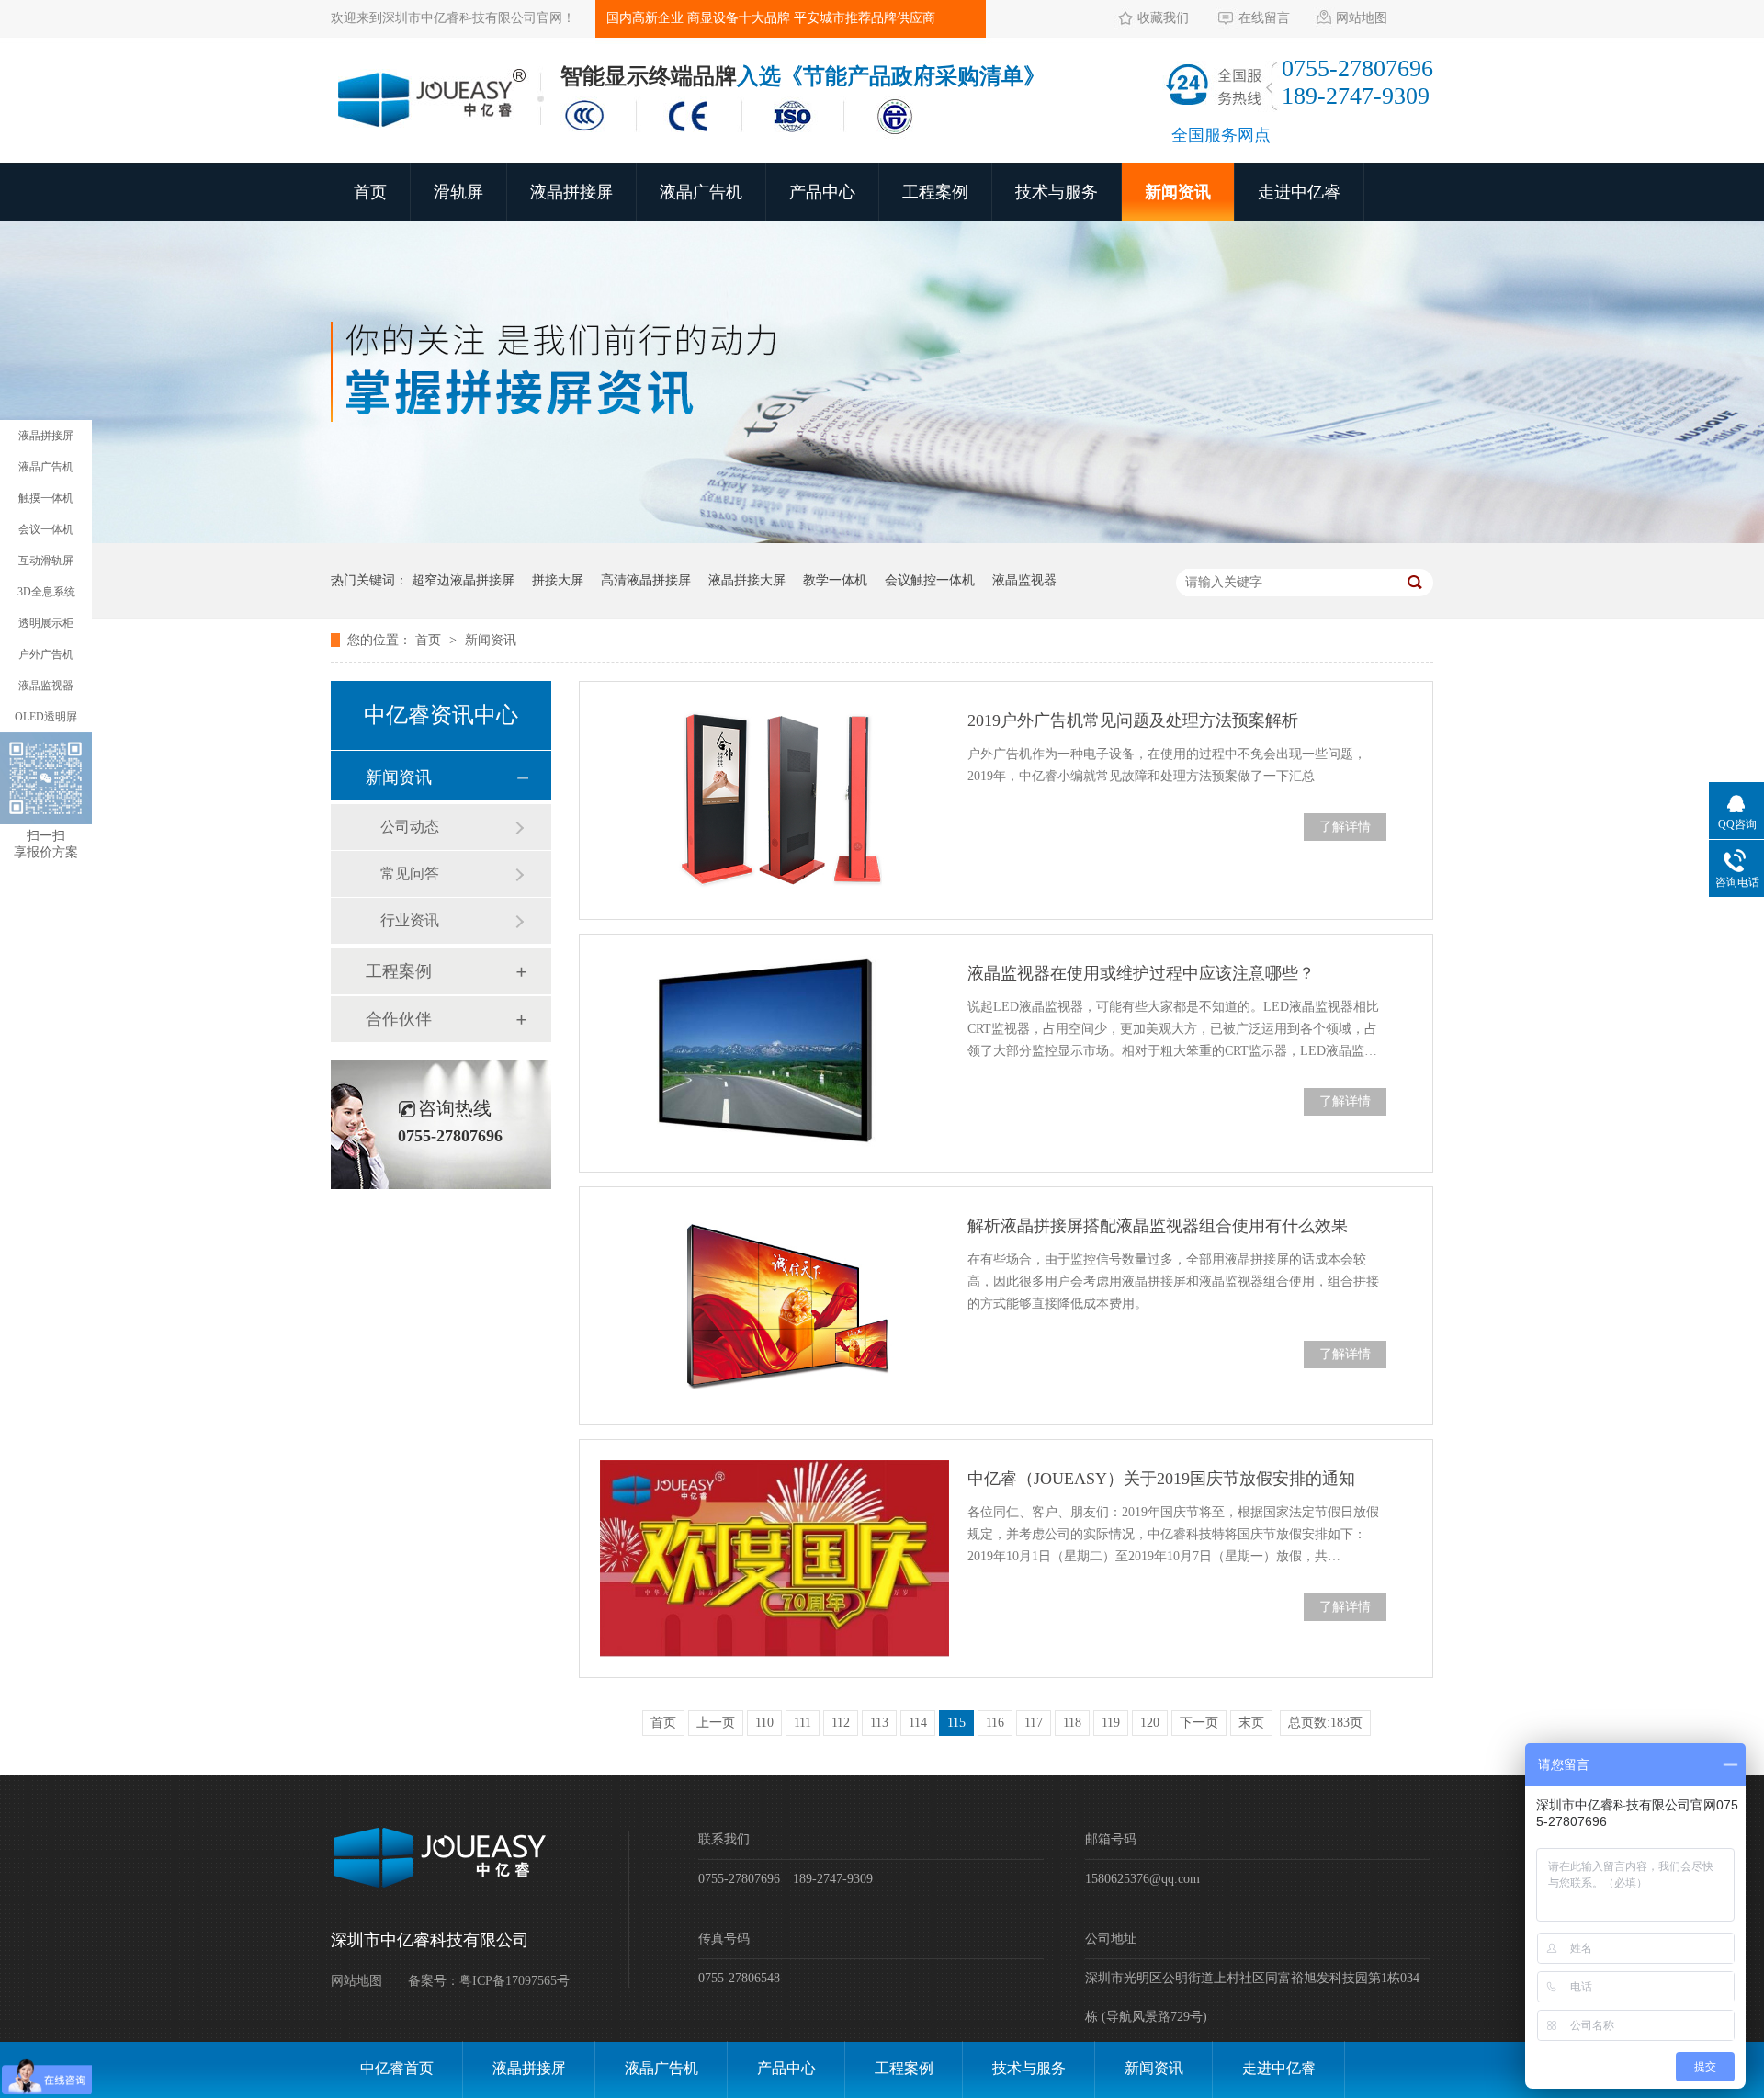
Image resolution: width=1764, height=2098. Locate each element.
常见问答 (410, 873)
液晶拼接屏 (571, 192)
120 (1150, 1723)
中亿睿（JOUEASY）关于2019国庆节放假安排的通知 (1161, 1479)
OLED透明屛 (46, 717)
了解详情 (1345, 827)
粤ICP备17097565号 (514, 1981)
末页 (1251, 1723)
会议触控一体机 (930, 580)
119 (1111, 1723)
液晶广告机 (701, 192)
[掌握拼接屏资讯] (882, 539)
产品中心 (822, 192)
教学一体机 (835, 580)
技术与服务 (1057, 192)
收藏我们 (1163, 18)
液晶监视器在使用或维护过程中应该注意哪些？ (1141, 973)
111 (803, 1723)
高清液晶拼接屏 (646, 580)
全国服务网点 (1221, 135)
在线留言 (1264, 18)
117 (1034, 1723)
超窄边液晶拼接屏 (463, 580)
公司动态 (410, 827)
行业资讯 (410, 920)
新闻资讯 (1178, 192)
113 (879, 1723)
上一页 (716, 1723)
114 (918, 1723)
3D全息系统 (46, 592)
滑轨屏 (458, 192)
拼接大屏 (558, 580)
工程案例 (935, 192)
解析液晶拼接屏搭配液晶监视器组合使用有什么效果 (1158, 1226)
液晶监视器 (1024, 580)
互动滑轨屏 (46, 561)
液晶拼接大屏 (747, 580)
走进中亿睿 (1299, 192)
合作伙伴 (399, 1019)
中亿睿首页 (397, 2068)
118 (1072, 1723)
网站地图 (1362, 18)
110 (764, 1723)
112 (841, 1723)
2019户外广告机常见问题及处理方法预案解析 (1133, 720)
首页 (370, 192)
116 (995, 1723)
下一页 (1199, 1723)
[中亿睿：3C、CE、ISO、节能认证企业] (744, 136)
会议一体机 (46, 529)
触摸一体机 (46, 498)
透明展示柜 (46, 623)
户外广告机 (46, 654)
